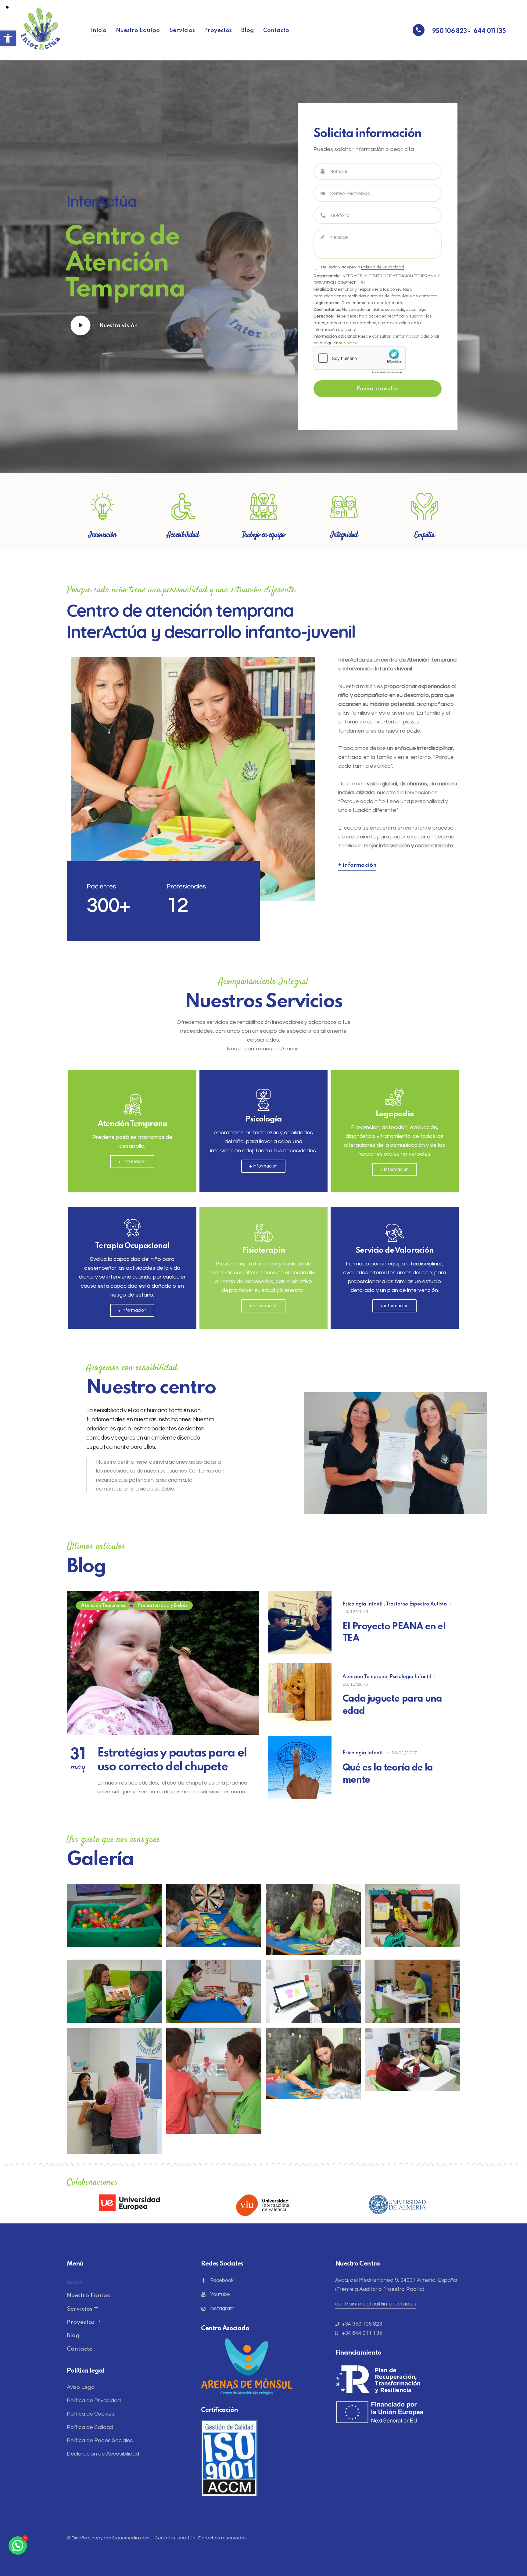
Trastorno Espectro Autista (416, 1604)
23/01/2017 (404, 1753)
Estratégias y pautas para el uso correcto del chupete (172, 1760)
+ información (357, 865)
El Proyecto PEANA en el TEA (394, 1633)
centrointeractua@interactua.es (376, 2304)
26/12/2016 (355, 1684)
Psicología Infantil (363, 1604)
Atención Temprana (365, 1677)
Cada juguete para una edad (392, 1705)
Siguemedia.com (131, 2538)
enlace (351, 343)
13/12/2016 (355, 1612)
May (78, 1761)
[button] (8, 38)
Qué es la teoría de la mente (388, 1774)
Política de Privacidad (383, 267)
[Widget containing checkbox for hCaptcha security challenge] (360, 362)
